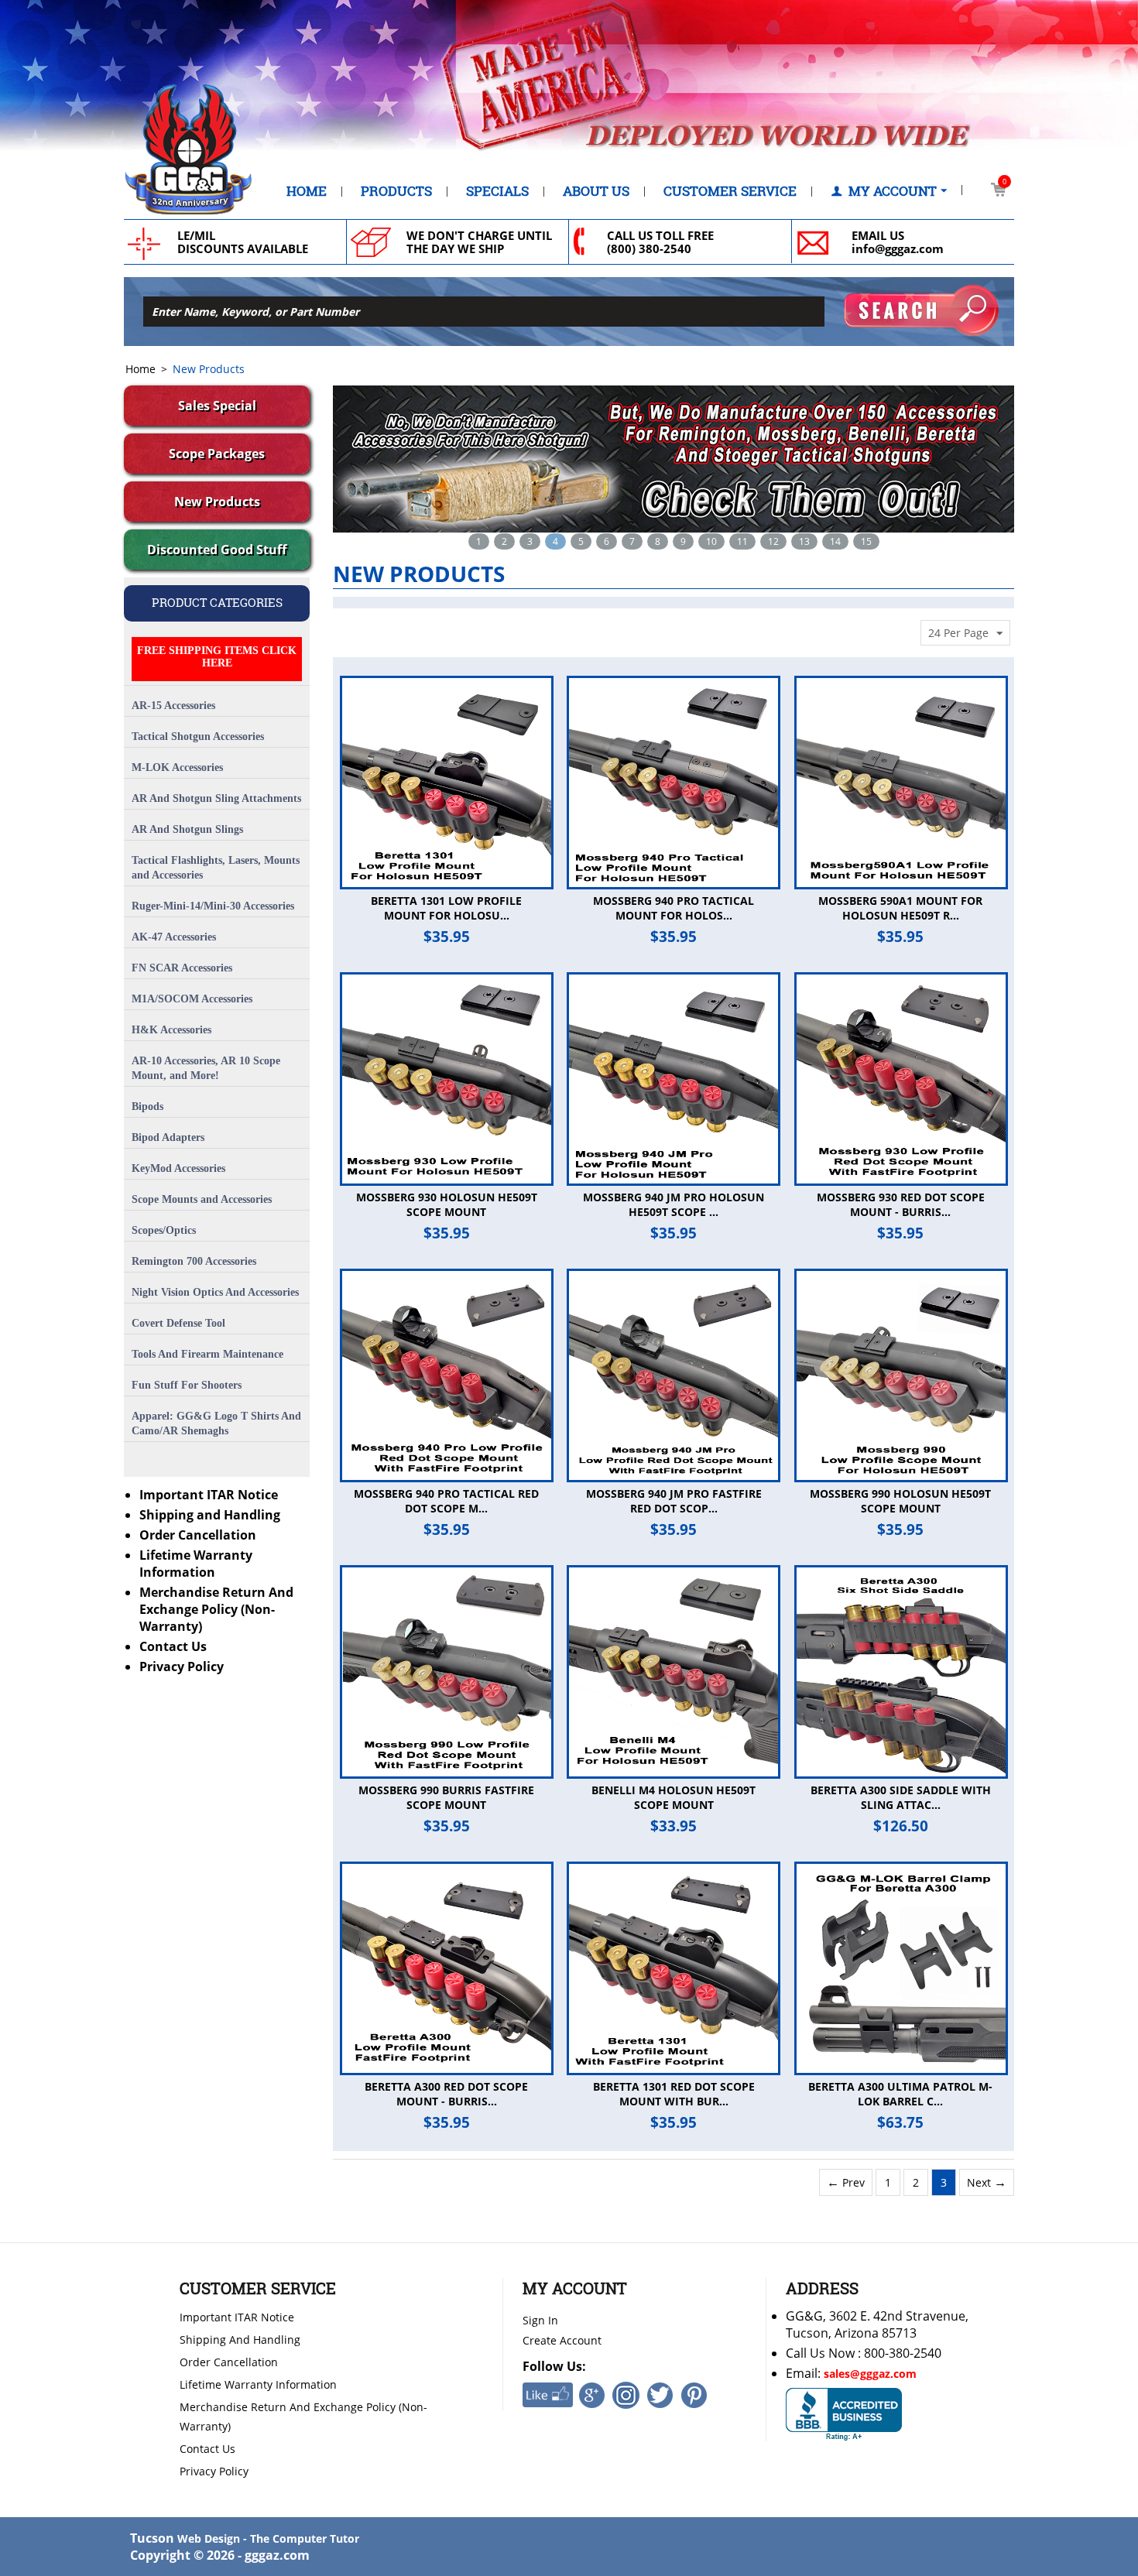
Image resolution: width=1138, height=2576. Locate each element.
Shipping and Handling (210, 1515)
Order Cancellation (198, 1535)
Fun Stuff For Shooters (187, 1385)
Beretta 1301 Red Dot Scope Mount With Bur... (674, 2094)
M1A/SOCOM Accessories (192, 999)
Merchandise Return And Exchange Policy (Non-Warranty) (216, 1609)
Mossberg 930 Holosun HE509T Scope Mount (447, 1204)
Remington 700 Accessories (194, 1261)
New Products (217, 502)
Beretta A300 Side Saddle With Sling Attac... (901, 1797)
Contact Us (173, 1646)
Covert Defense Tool (178, 1323)
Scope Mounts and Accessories (202, 1199)
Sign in (540, 2320)
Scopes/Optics (164, 1230)
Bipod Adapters (168, 1137)
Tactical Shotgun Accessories (198, 736)
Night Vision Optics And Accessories (215, 1292)
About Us (596, 191)
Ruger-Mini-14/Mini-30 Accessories (213, 906)
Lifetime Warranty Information (196, 1564)
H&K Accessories (171, 1030)
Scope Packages (217, 454)
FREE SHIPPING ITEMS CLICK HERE (217, 657)
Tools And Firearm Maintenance (207, 1354)
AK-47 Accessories (174, 937)
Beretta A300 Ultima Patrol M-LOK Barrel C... (900, 2094)
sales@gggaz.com (870, 2374)
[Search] (921, 310)
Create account (562, 2340)
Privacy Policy (182, 1667)
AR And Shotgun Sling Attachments (216, 798)
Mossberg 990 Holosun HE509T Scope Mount (900, 1501)
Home (307, 191)
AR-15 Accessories (173, 706)
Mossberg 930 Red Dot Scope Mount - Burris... (901, 1204)
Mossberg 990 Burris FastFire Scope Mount (446, 1797)
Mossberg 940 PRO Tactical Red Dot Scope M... (446, 1501)
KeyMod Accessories (178, 1168)
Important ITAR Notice (209, 1495)
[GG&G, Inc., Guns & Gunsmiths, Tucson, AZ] (844, 2415)
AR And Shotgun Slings (187, 829)
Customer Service (730, 191)
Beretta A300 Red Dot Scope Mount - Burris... (446, 2094)
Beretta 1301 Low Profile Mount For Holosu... (446, 908)
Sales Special (217, 406)
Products (396, 191)
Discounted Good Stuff (217, 550)
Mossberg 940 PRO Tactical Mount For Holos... (674, 908)
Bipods (147, 1106)
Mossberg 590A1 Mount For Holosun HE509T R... (900, 908)
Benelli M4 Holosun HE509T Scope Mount (674, 1797)
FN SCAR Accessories (182, 968)
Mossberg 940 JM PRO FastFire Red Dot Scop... (674, 1501)
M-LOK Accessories (177, 767)
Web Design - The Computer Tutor (268, 2538)
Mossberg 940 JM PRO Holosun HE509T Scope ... (674, 1204)
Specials (497, 191)
